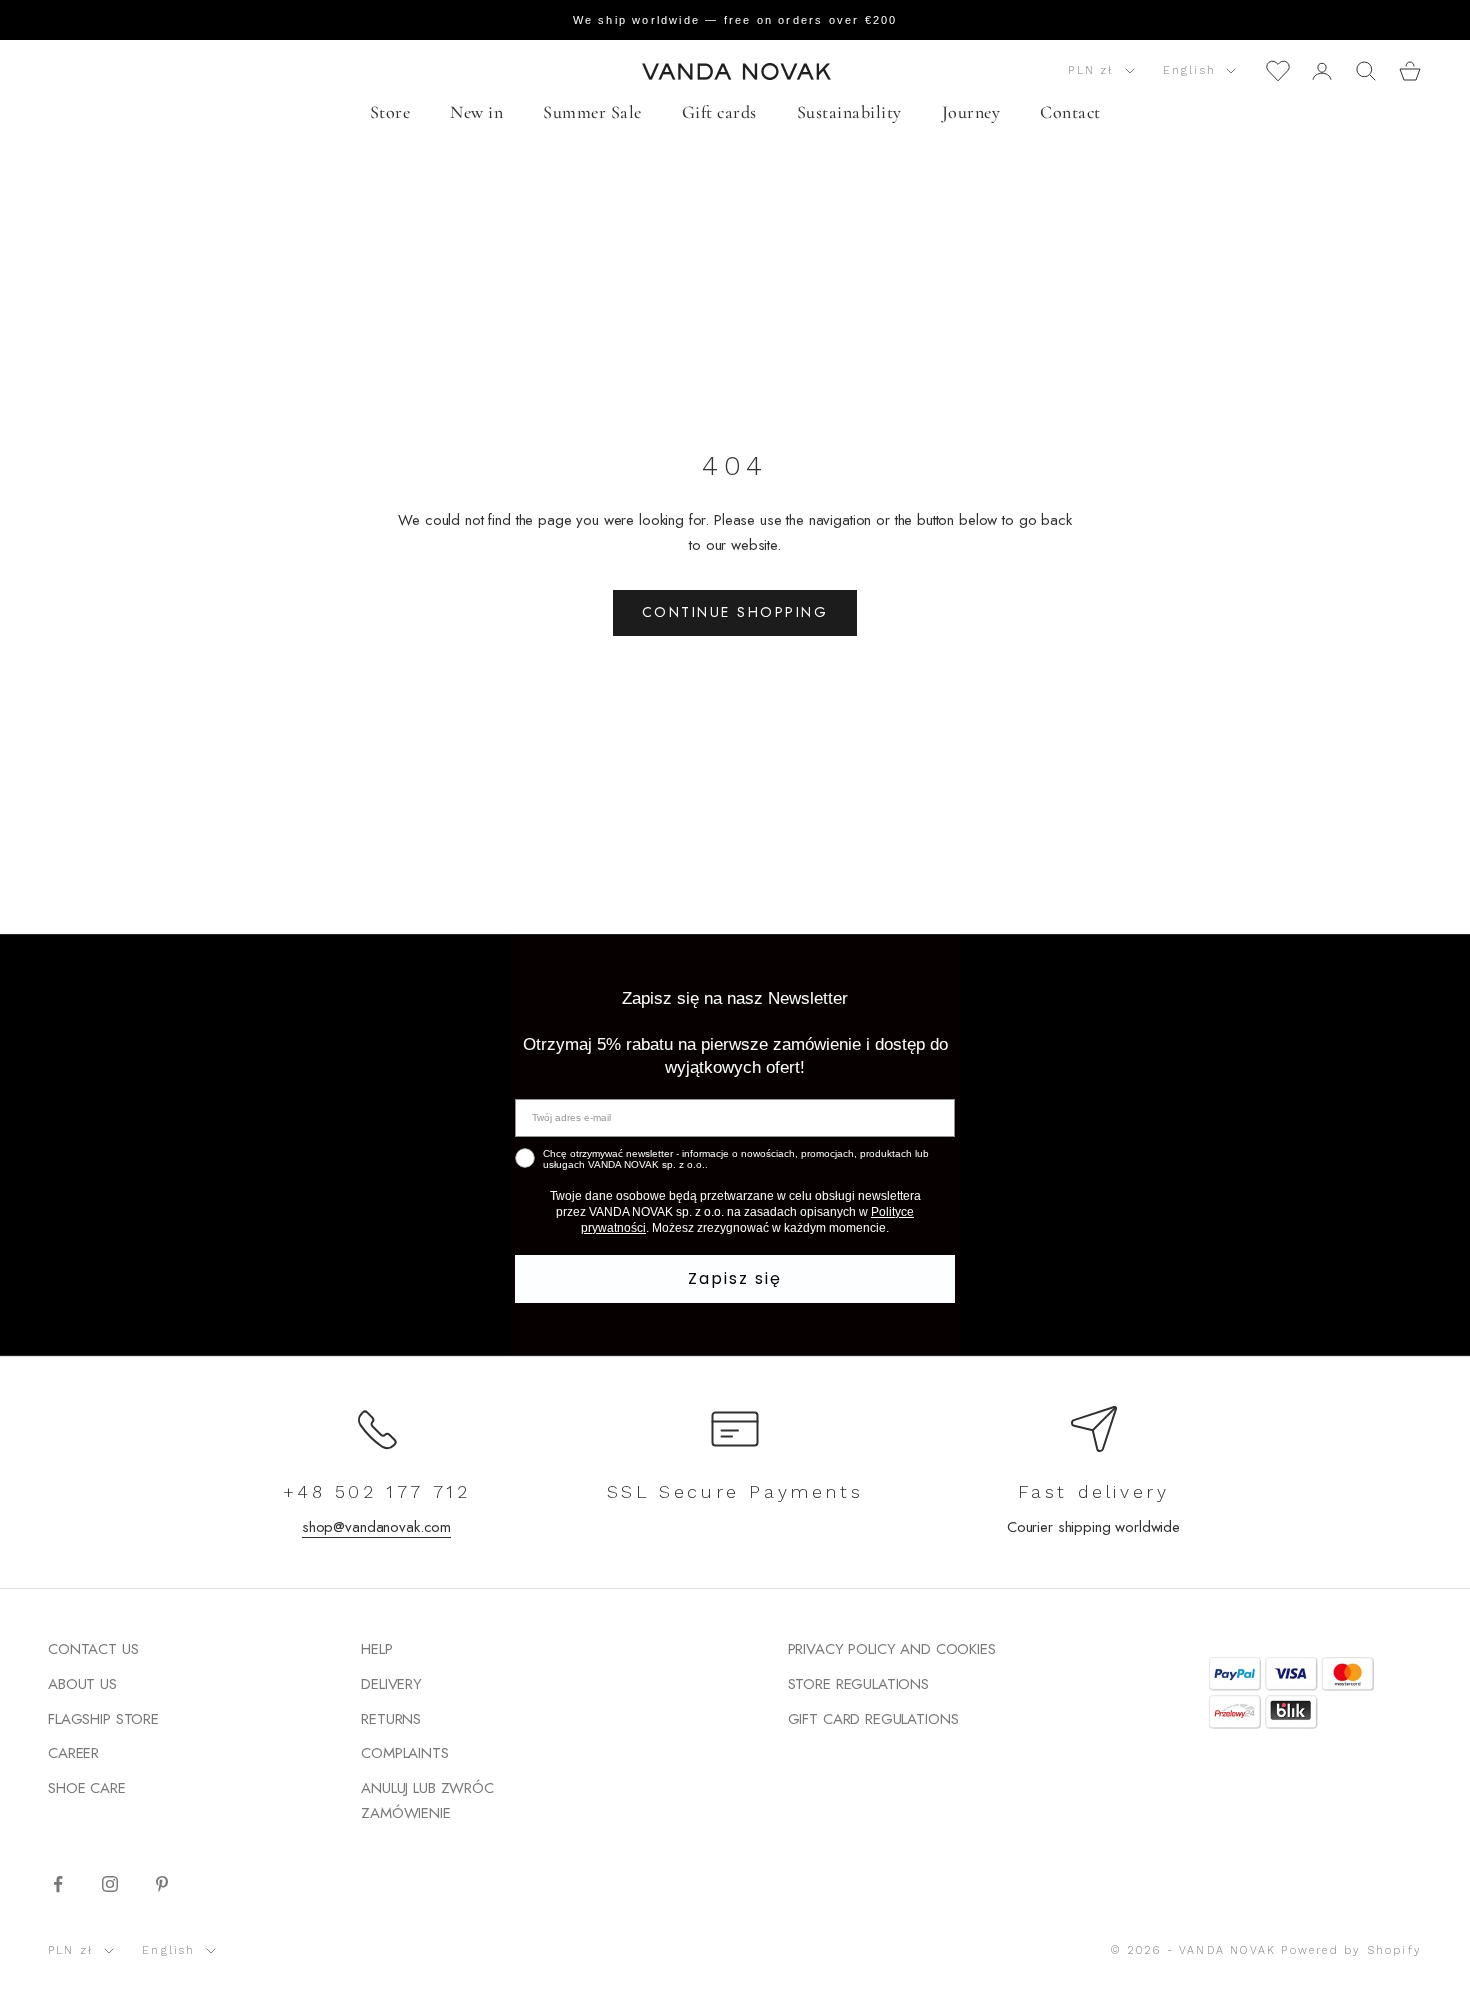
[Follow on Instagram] (110, 1884)
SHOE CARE (87, 1788)
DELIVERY (391, 1684)
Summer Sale (592, 112)
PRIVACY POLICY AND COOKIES (892, 1649)
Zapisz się (735, 1278)
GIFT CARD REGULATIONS (873, 1719)
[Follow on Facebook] (58, 1884)
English (1189, 70)
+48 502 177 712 (377, 1491)
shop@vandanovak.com (376, 1527)
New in (476, 112)
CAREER (73, 1753)
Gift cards (719, 112)
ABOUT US (82, 1684)
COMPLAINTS (405, 1753)
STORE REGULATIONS (858, 1684)
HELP (376, 1649)
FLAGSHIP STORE (103, 1719)
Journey (971, 112)
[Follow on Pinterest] (162, 1884)
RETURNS (391, 1719)
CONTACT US (93, 1649)
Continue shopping (735, 612)
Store (390, 112)
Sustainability (849, 112)
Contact (1070, 112)
